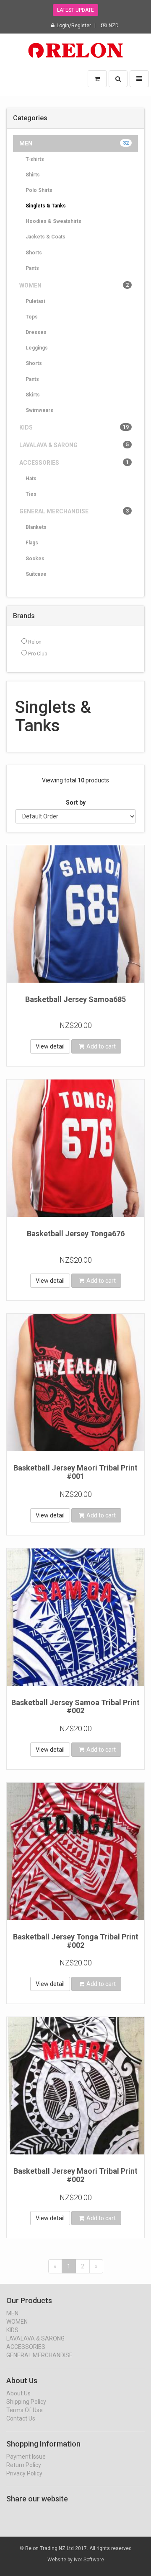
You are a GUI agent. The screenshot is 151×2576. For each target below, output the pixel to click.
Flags (32, 543)
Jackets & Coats (46, 237)
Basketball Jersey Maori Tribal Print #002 (75, 2175)
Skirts (33, 395)
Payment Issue (26, 2457)
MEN (74, 143)
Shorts (34, 253)
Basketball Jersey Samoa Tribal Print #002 (75, 1707)
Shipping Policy (26, 2402)
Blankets (36, 527)
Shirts (33, 175)
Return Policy (24, 2465)
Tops (32, 317)
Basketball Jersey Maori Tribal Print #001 (75, 1472)
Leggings (37, 348)
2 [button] (83, 2266)
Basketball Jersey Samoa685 (75, 999)
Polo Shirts (39, 190)
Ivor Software (89, 2560)
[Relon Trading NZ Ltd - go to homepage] (75, 48)
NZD (114, 26)
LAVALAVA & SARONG (74, 445)
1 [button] (69, 2266)
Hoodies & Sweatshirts (53, 221)
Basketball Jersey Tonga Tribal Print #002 (76, 1941)
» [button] (96, 2266)
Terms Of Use (25, 2410)
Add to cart (101, 1046)
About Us (18, 2393)
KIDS (74, 427)
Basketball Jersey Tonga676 (76, 1234)
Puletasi (35, 301)
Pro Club (37, 654)
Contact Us (21, 2418)
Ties (31, 494)
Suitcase (36, 574)
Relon (34, 642)
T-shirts (35, 159)
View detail (50, 1046)
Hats (31, 479)
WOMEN (74, 285)
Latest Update (75, 10)
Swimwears (39, 410)
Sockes (35, 559)
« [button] (55, 2266)
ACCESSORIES (74, 463)
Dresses (36, 332)
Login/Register (74, 26)
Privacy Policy (24, 2473)
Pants (32, 268)
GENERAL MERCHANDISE (74, 511)
